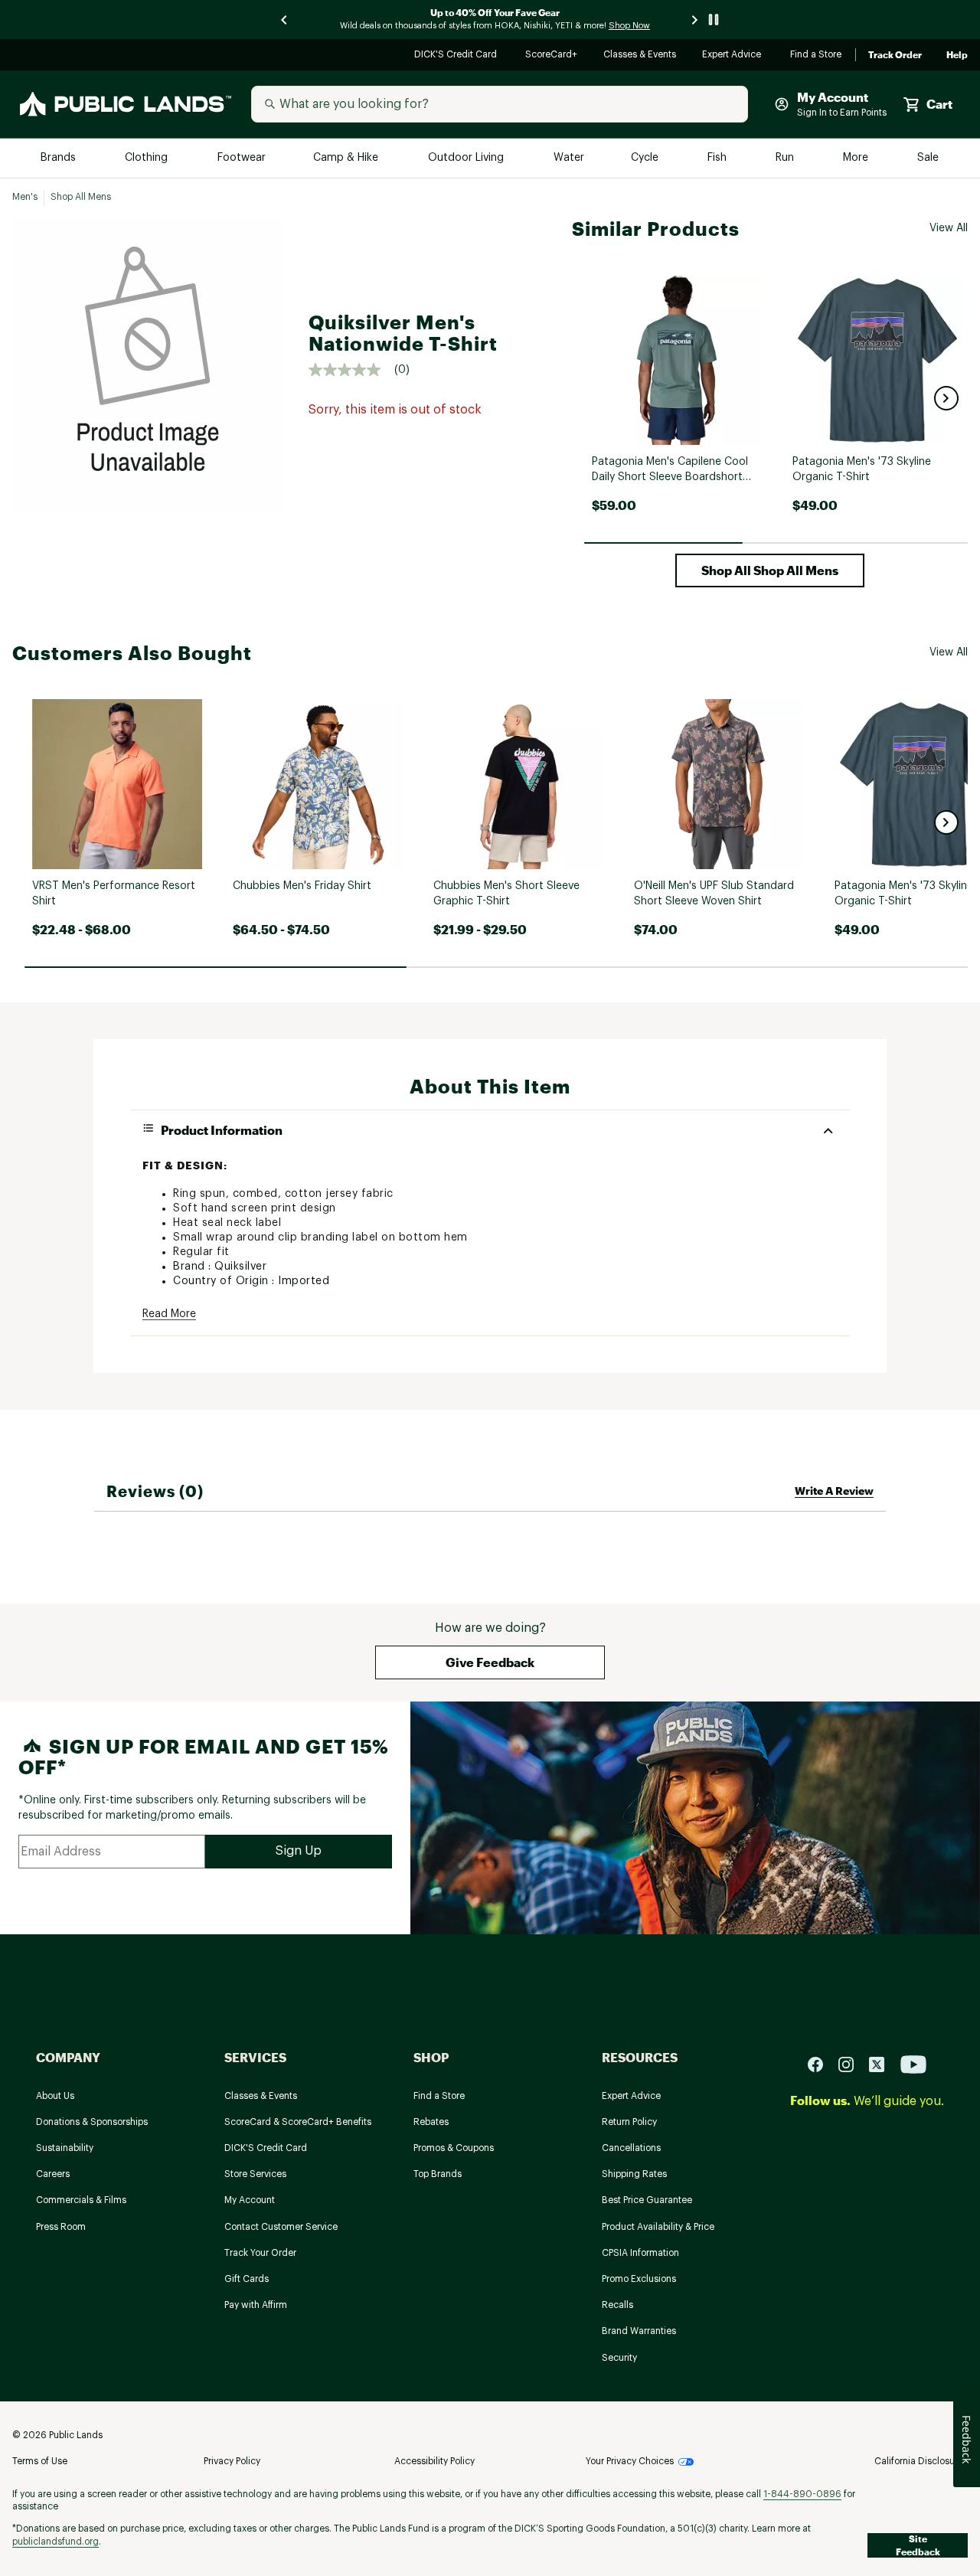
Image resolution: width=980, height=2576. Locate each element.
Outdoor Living (467, 158)
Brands (59, 158)
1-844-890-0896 (802, 2494)
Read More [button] (169, 1314)
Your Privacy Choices (630, 2461)
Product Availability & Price (658, 2227)
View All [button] (949, 228)
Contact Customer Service (281, 2227)
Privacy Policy (232, 2461)
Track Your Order (260, 2253)
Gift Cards (247, 2279)
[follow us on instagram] (852, 2063)
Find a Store (817, 56)
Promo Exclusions (639, 2279)
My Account (250, 2200)
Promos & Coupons (454, 2148)
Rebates (431, 2122)
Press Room (61, 2227)
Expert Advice (734, 56)
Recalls (617, 2305)
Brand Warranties (639, 2331)
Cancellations (631, 2148)
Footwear (242, 158)
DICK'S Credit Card (457, 56)
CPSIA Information (640, 2253)
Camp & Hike (347, 158)
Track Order (895, 55)
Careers (53, 2174)
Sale (928, 158)
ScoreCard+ (552, 56)
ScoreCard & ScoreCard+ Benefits (298, 2122)
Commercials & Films (81, 2200)
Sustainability (65, 2148)
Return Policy (629, 2122)
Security (619, 2358)
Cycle (646, 158)
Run (786, 158)
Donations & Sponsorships (92, 2122)
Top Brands (438, 2174)
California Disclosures (921, 2461)
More (857, 158)
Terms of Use (40, 2461)
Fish (718, 158)
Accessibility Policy (434, 2461)
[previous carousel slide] (285, 20)
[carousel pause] (714, 20)
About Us (55, 2096)
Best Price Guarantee (647, 2200)
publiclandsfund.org (56, 2542)
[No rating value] (351, 370)
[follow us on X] (883, 2063)
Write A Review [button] (834, 1491)
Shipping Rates (634, 2174)
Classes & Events (640, 56)
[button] (946, 398)
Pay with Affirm (256, 2305)
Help (957, 55)
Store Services (255, 2174)
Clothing (148, 158)
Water (569, 158)
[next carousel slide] (695, 20)
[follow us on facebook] (822, 2063)
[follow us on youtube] (913, 2063)
